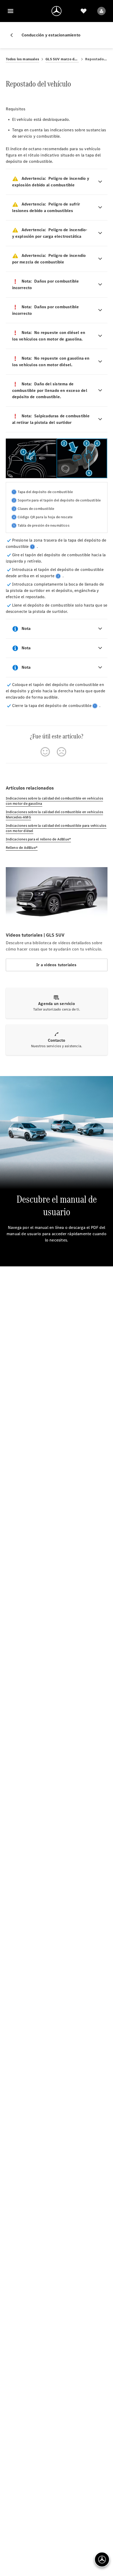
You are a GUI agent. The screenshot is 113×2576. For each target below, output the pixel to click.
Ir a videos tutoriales (56, 965)
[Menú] (11, 11)
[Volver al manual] (14, 35)
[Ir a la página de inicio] (56, 11)
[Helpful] (45, 752)
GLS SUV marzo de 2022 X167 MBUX (62, 59)
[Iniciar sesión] (101, 11)
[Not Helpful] (61, 752)
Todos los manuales (23, 59)
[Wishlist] (84, 11)
